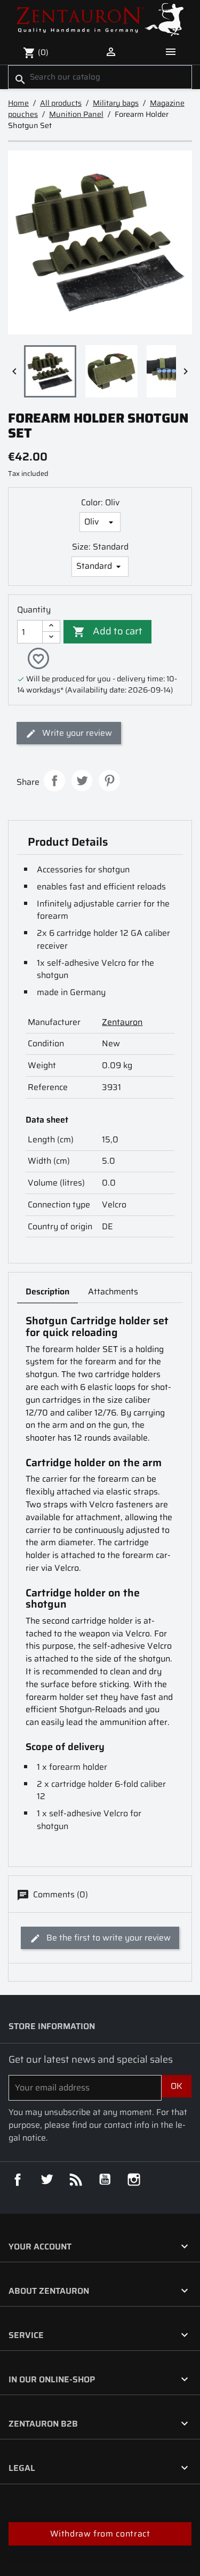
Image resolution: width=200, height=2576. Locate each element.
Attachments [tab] (113, 1291)
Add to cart (107, 631)
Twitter (47, 2180)
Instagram (134, 2180)
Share (54, 781)
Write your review (76, 733)
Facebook (18, 2180)
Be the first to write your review (107, 1938)
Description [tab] (47, 1291)
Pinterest (109, 781)
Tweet (82, 781)
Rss (76, 2180)
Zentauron (122, 1022)
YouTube (105, 2180)
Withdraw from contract (100, 2534)
